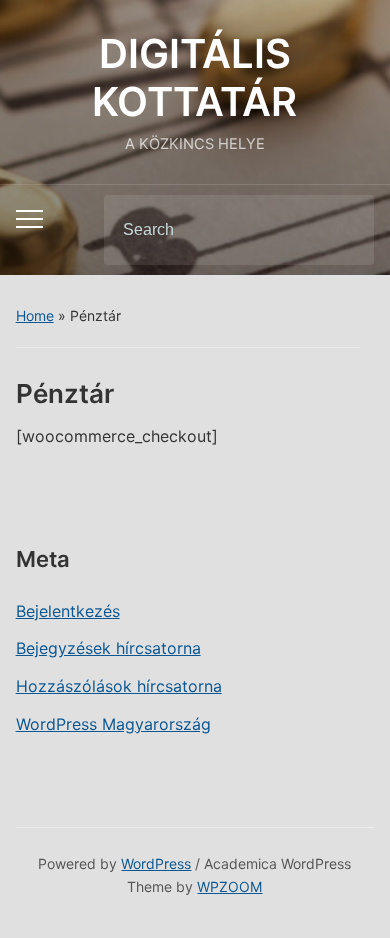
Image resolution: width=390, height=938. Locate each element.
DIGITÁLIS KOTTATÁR (194, 77)
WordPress (156, 863)
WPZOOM (229, 886)
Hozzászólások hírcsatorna (119, 686)
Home (35, 315)
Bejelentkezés (68, 611)
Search (342, 230)
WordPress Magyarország (113, 724)
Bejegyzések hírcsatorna (108, 648)
